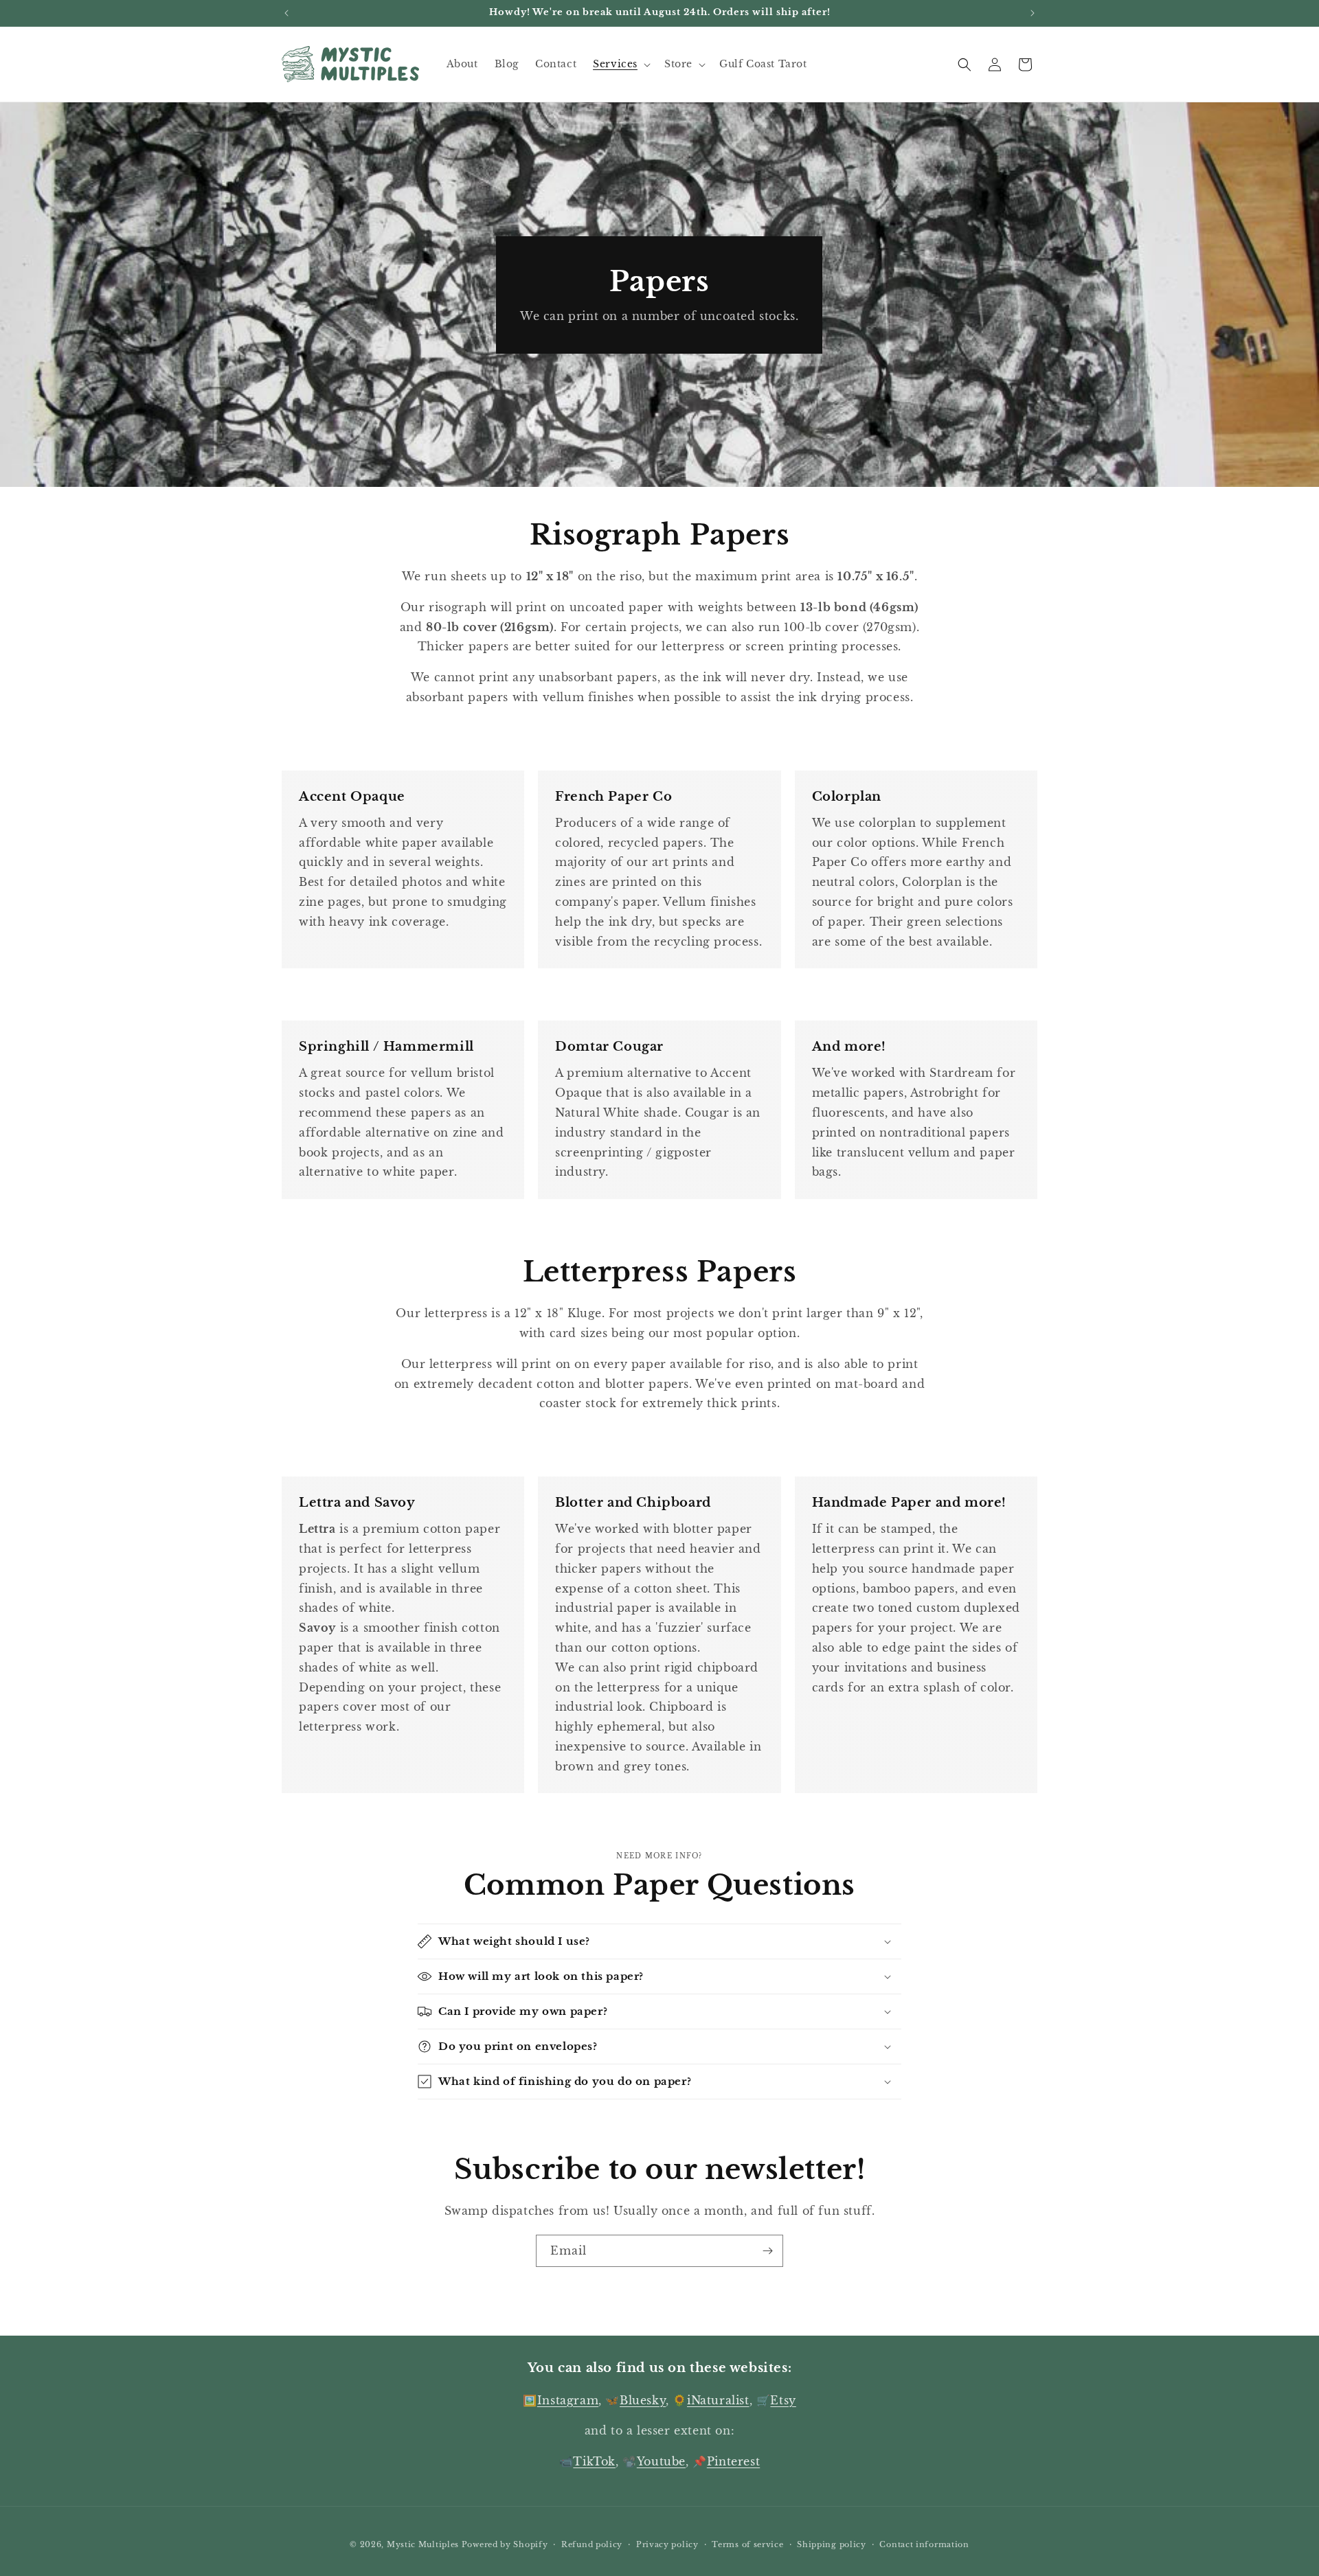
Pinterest (733, 2461)
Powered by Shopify (505, 2544)
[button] (620, 64)
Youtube (661, 2461)
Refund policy (592, 2544)
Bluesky (643, 2400)
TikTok (594, 2461)
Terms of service (747, 2544)
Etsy (783, 2400)
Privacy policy (667, 2544)
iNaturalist (718, 2400)
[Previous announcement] (286, 13)
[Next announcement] (1033, 13)
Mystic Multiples (423, 2544)
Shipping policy (832, 2544)
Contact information (924, 2544)
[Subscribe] (767, 2251)
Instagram (568, 2400)
